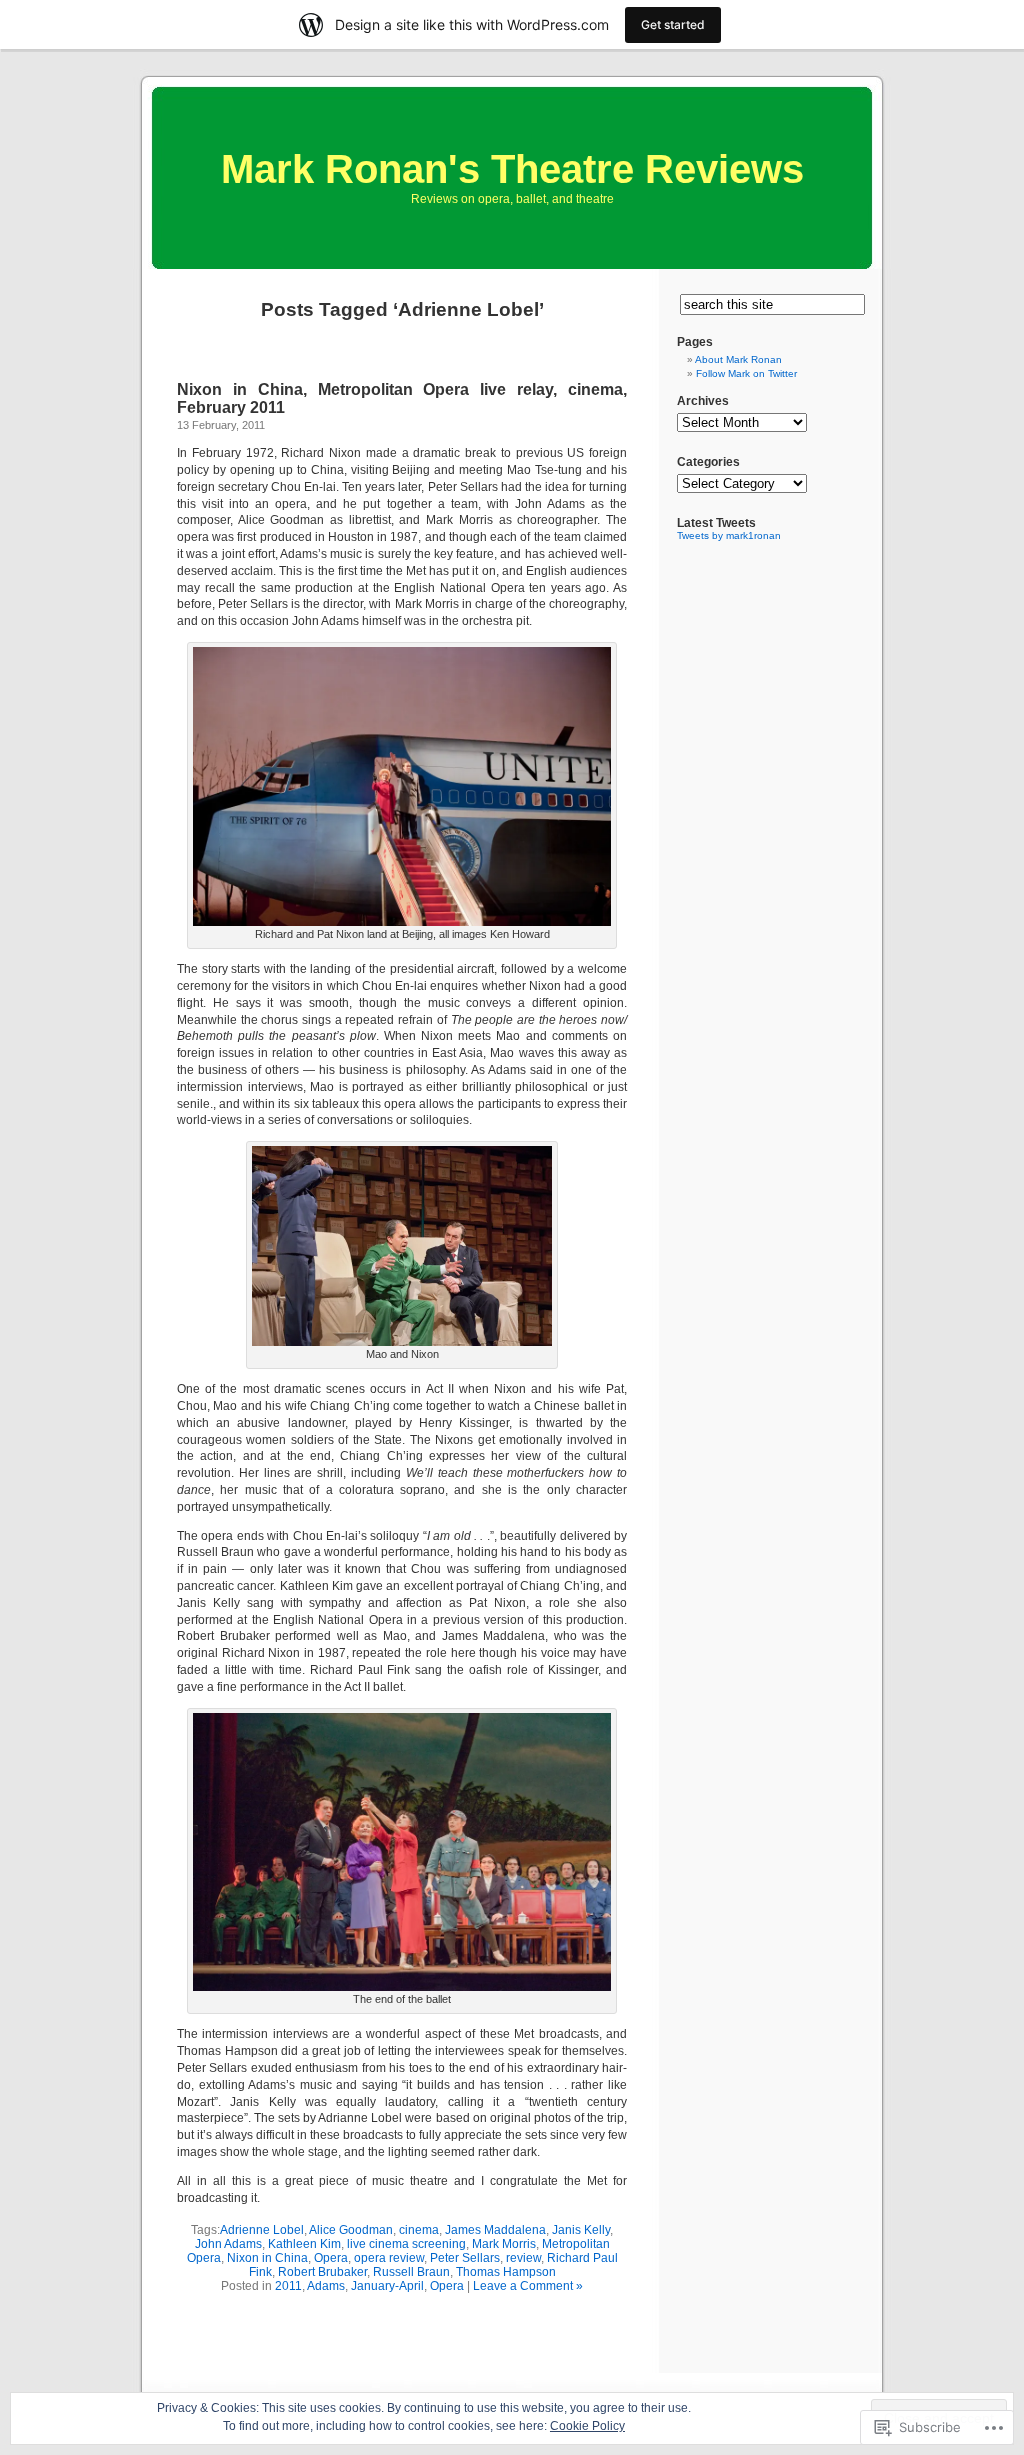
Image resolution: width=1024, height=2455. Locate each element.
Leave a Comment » (528, 2286)
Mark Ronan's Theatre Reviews (512, 169)
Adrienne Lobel (262, 2230)
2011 (288, 2286)
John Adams (228, 2244)
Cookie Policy (587, 2426)
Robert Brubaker (322, 2272)
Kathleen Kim (304, 2244)
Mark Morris (504, 2244)
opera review (389, 2258)
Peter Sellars (465, 2258)
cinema (419, 2230)
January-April (387, 2286)
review (523, 2258)
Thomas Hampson (506, 2272)
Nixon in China (267, 2258)
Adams (326, 2286)
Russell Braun (411, 2272)
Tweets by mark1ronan (729, 535)
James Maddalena (495, 2230)
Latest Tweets (716, 523)
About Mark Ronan (738, 359)
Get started (673, 24)
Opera (331, 2258)
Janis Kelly (581, 2230)
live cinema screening (406, 2244)
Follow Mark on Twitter (746, 373)
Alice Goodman (351, 2230)
